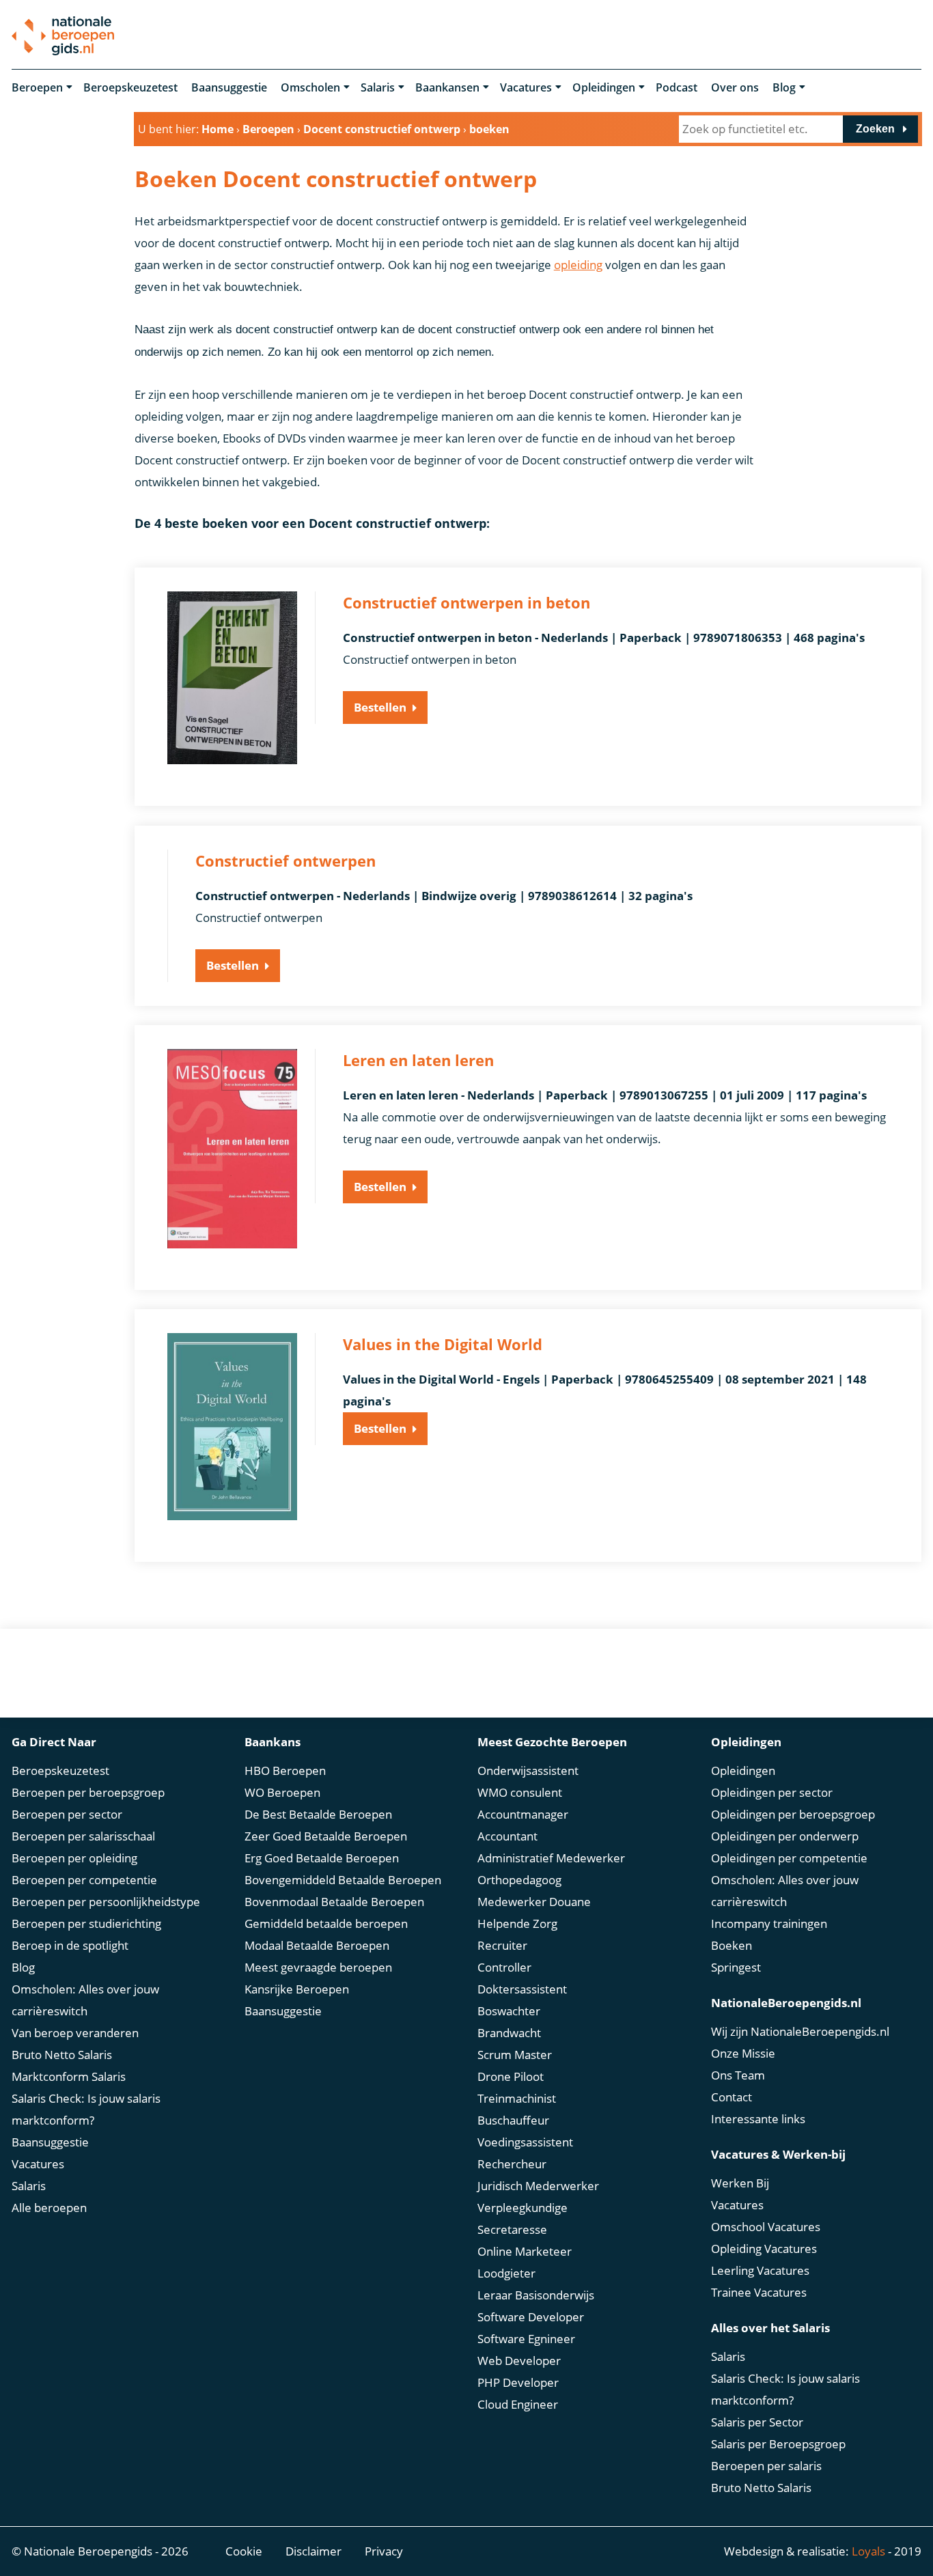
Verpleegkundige (523, 2208)
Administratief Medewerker (551, 1858)
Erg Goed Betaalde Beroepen (322, 1858)
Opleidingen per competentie (789, 1858)
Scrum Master (515, 2055)
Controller (504, 1967)
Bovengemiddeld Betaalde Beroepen (343, 1880)
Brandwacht (509, 2033)
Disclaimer (314, 2551)
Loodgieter (506, 2273)
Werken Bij (740, 2183)
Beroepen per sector (67, 1814)
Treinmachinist (517, 2098)
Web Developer (519, 2361)
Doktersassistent (522, 1989)
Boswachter (509, 2011)
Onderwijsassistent (528, 1770)
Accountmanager (523, 1814)
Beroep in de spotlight (70, 1945)
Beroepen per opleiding (74, 1858)
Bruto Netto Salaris (62, 2055)
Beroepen (37, 87)
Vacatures (526, 87)
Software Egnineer (526, 2339)
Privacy (384, 2551)
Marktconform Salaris (69, 2076)
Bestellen (380, 707)
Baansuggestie (229, 87)
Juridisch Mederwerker (538, 2186)
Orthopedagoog (519, 1880)
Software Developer (531, 2317)
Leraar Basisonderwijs (536, 2295)
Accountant (507, 1836)
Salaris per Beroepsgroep (778, 2444)
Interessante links (758, 2119)
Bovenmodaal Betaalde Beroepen (334, 1902)
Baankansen (447, 87)
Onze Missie (743, 2053)
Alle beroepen (49, 2208)
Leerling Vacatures (760, 2270)
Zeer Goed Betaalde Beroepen (326, 1836)
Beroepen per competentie (84, 1880)
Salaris (378, 87)
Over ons (735, 87)
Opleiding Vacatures (764, 2249)
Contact (732, 2097)
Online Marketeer (525, 2251)
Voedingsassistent (525, 2142)
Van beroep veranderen (75, 2033)
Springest (736, 1967)
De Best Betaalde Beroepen (318, 1814)
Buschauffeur (513, 2120)
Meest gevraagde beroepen (318, 1967)
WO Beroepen (282, 1792)
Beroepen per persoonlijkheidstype (106, 1902)
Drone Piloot (511, 2076)
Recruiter (502, 1945)
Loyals (868, 2551)
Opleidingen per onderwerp (785, 1836)
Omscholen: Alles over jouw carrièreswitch (85, 2000)
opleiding (578, 265)
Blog (784, 87)
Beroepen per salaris (766, 2466)
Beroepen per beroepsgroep (88, 1792)
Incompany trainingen (769, 1923)
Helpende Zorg (517, 1923)
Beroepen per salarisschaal (83, 1836)
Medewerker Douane (534, 1902)
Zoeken (875, 129)
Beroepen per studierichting (86, 1923)
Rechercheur (512, 2164)
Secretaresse (512, 2229)
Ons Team (738, 2075)
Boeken (732, 1945)
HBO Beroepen (285, 1770)
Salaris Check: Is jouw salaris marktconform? (86, 2109)
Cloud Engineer (518, 2404)
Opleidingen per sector (772, 1792)
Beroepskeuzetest (130, 87)
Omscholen (310, 87)
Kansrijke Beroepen (297, 1989)
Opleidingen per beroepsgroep (793, 1814)
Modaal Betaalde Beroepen (317, 1945)
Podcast (677, 87)
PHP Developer (518, 2382)
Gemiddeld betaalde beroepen (326, 1923)
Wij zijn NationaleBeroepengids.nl (800, 2031)
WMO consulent (520, 1792)
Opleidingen (604, 87)
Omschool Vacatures (766, 2227)
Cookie (244, 2551)
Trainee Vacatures (759, 2292)
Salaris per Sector (757, 2422)
